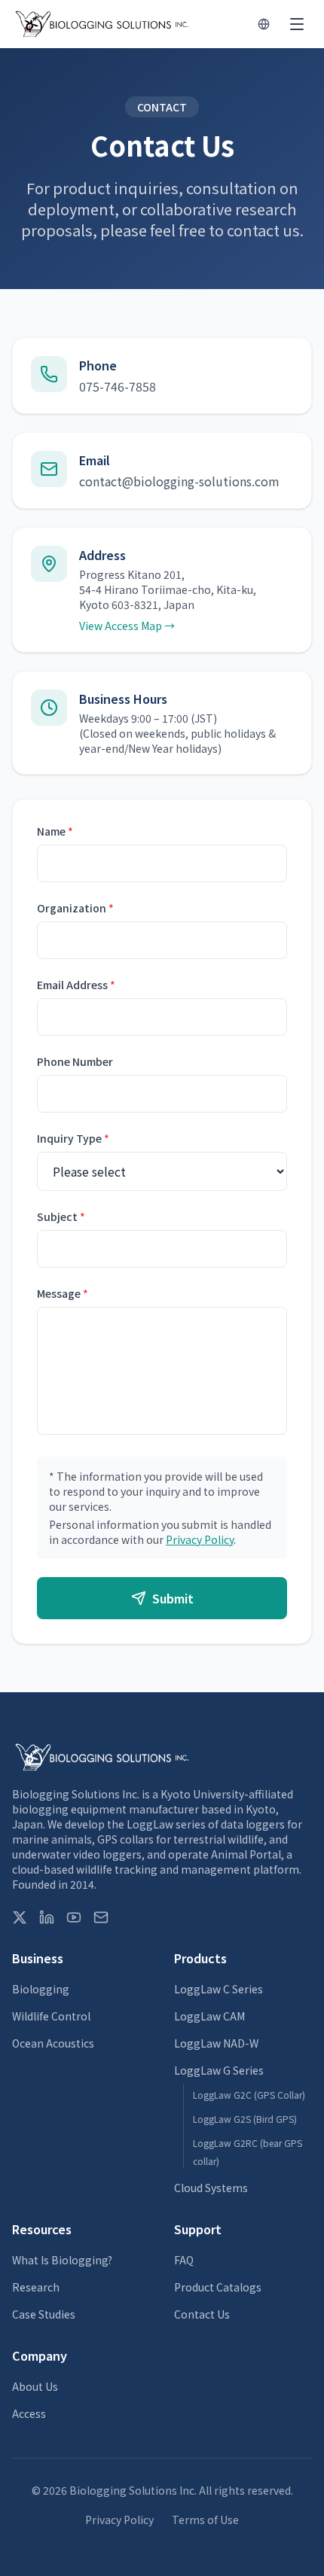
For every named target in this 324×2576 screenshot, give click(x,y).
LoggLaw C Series (219, 1989)
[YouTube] (74, 1917)
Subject (61, 1216)
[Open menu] (297, 24)
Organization (75, 908)
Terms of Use (205, 2520)
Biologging (41, 1989)
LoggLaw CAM (209, 2016)
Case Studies (44, 2314)
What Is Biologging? (62, 2260)
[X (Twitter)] (20, 1917)
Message (63, 1293)
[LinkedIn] (47, 1917)
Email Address (76, 985)
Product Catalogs (218, 2287)
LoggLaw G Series (219, 2070)
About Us (35, 2386)
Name (55, 831)
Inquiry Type (73, 1138)
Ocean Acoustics (53, 2043)
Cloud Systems (211, 2188)
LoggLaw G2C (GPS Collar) (249, 2095)
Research (36, 2287)
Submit (173, 1598)
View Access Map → (127, 626)
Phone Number (75, 1061)
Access (29, 2413)
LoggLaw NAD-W (216, 2043)
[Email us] (101, 1917)
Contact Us (202, 2314)
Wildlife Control (51, 2016)
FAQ (184, 2260)
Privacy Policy (200, 1539)
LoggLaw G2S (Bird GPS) (245, 2119)
